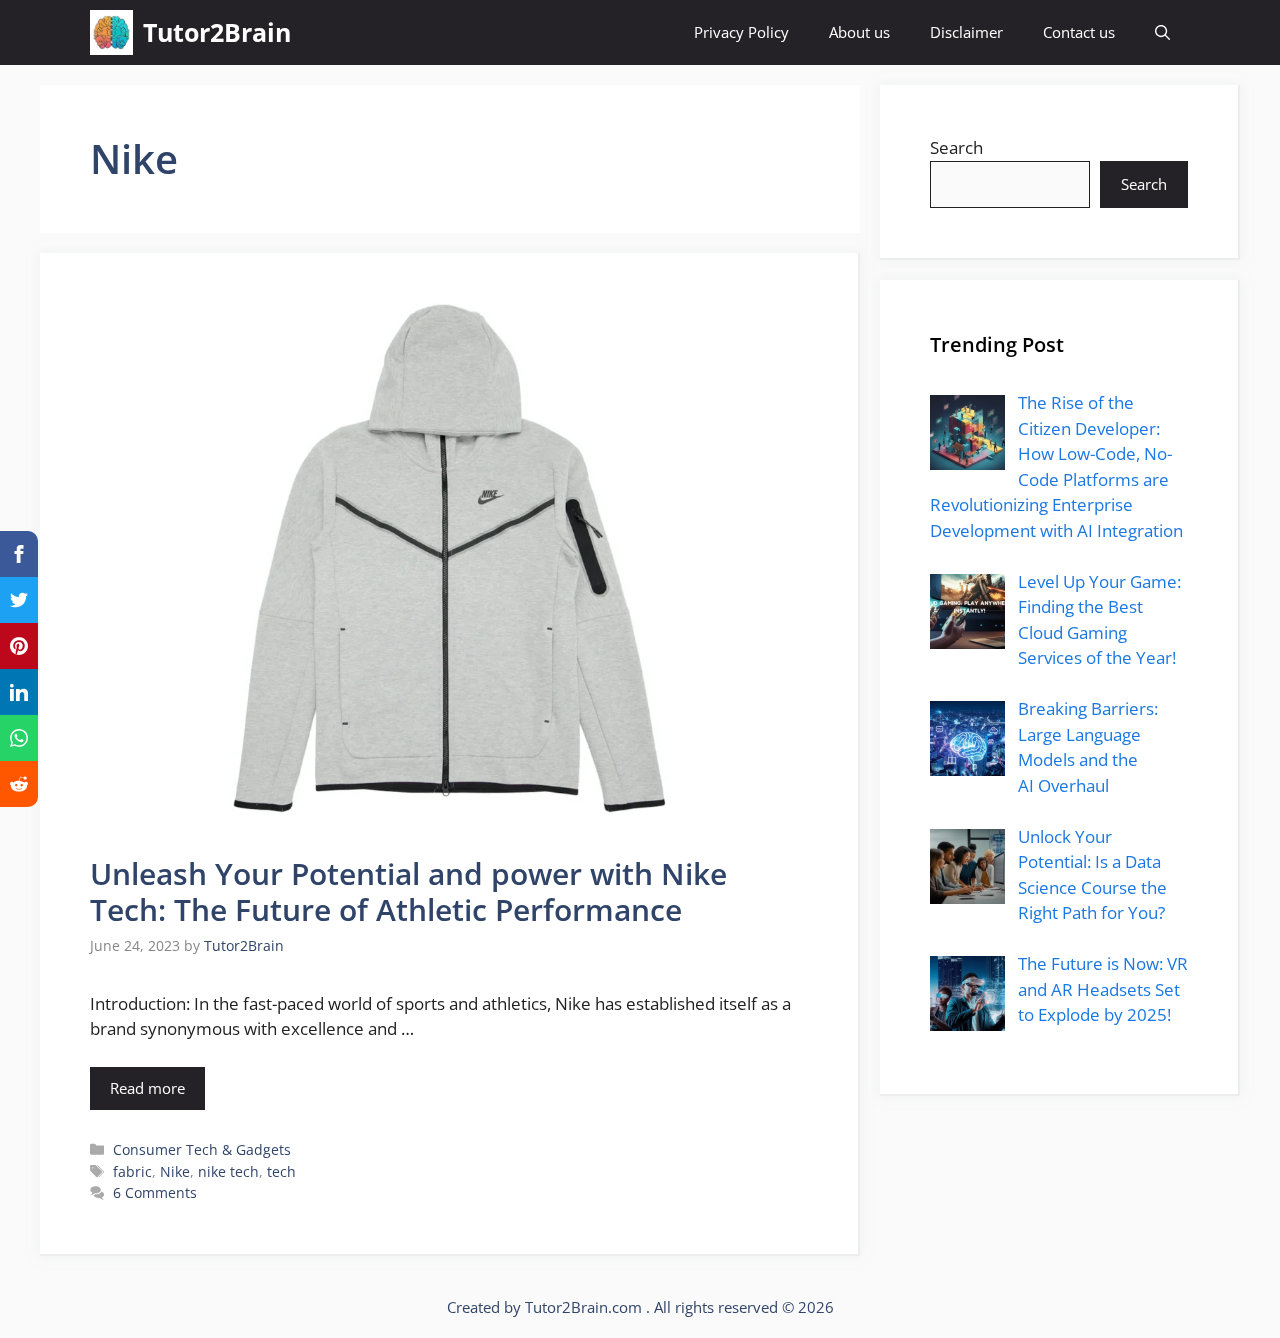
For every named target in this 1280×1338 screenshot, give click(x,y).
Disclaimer (966, 32)
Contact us (1079, 32)
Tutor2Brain (217, 32)
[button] (1162, 32)
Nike (175, 1171)
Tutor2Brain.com (585, 1307)
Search (956, 147)
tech (281, 1171)
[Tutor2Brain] (111, 32)
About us (859, 32)
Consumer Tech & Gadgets (202, 1149)
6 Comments (155, 1192)
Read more (147, 1088)
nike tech (228, 1171)
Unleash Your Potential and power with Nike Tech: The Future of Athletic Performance (408, 891)
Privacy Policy (741, 32)
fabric (132, 1171)
